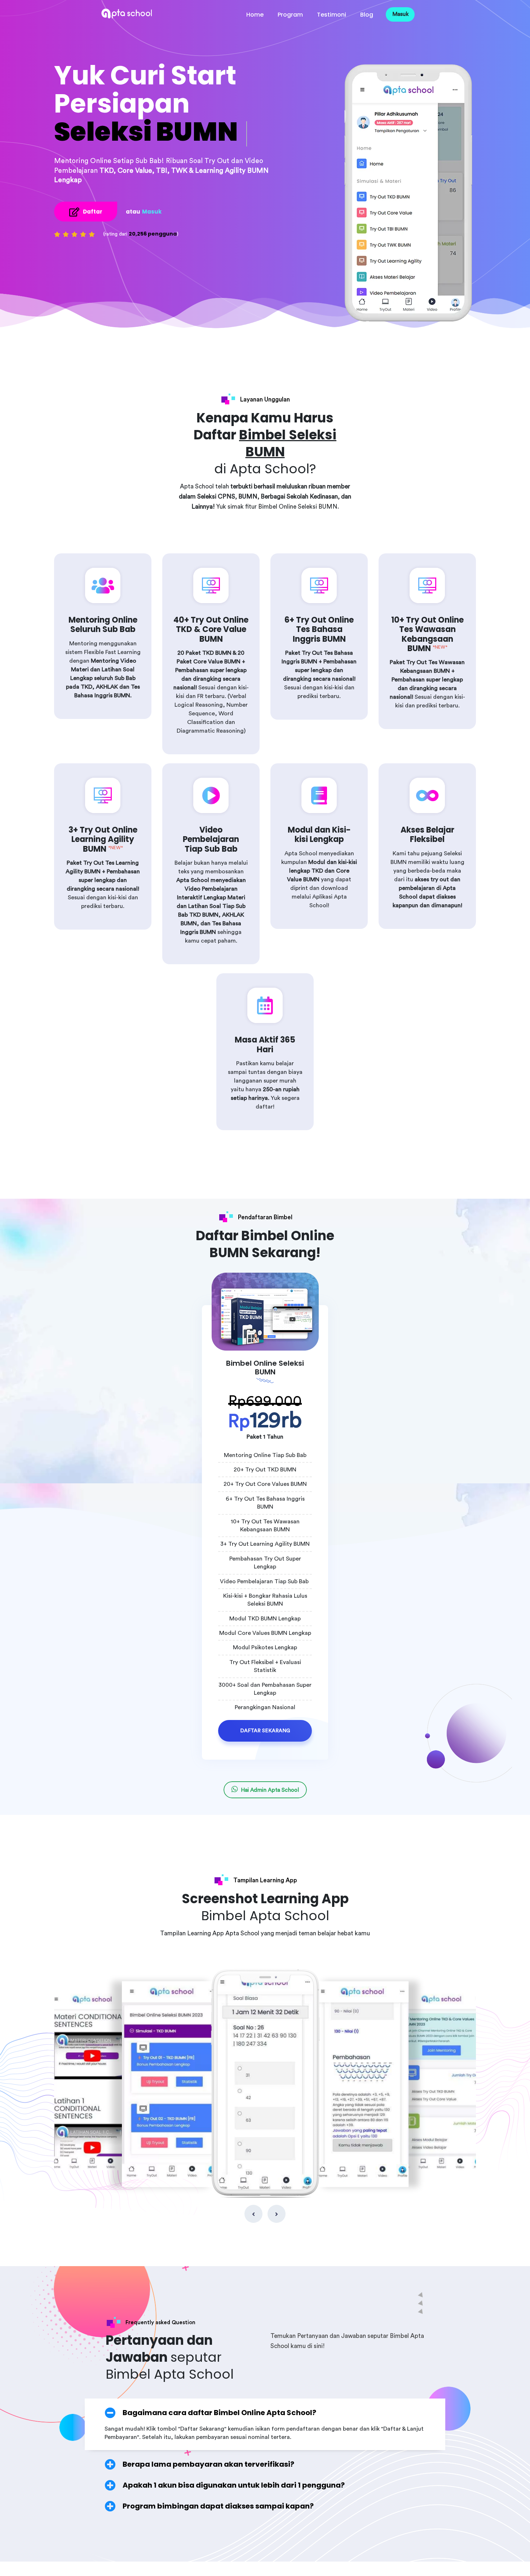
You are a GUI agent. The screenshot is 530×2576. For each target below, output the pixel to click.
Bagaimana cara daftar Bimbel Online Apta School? (219, 2413)
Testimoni (332, 15)
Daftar (93, 212)
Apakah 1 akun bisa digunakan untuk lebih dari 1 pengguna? (234, 2485)
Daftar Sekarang (265, 1731)
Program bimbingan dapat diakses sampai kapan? (218, 2506)
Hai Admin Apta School (270, 1790)
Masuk (400, 14)
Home (255, 15)
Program (290, 15)
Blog (367, 15)
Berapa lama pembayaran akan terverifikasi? (208, 2464)
